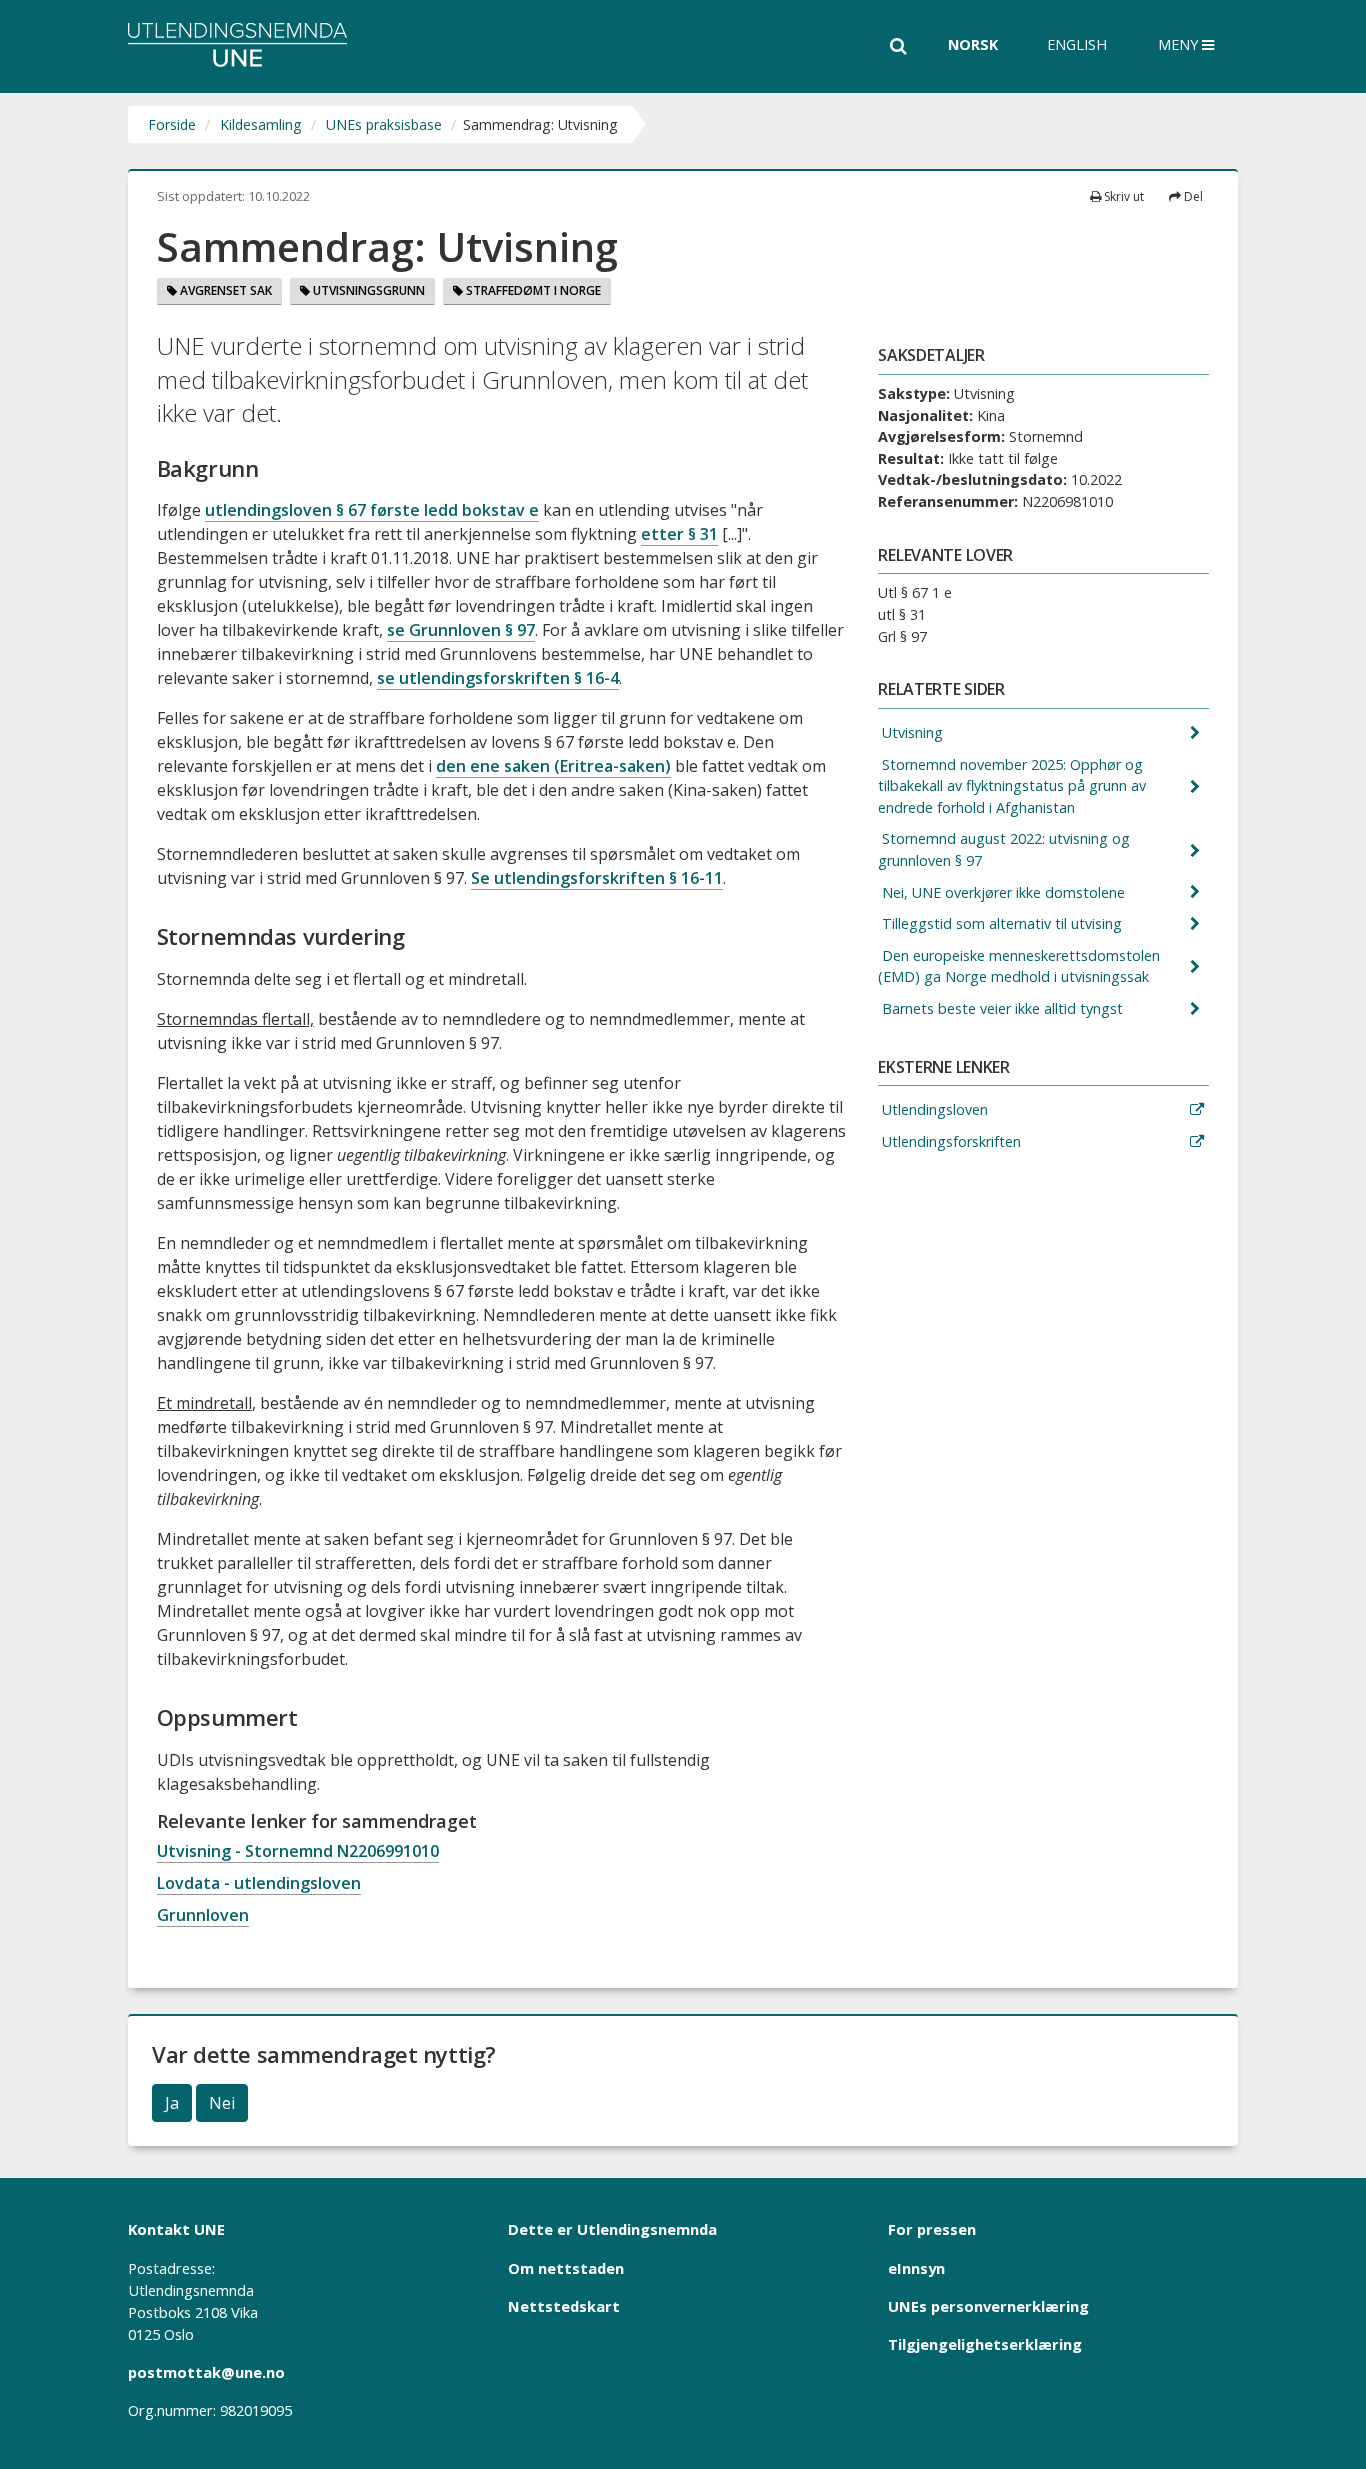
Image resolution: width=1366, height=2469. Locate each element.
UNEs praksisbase (384, 124)
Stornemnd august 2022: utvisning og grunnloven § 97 (1004, 849)
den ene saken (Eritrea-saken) (553, 766)
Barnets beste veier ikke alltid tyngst (1000, 1008)
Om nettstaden (566, 2268)
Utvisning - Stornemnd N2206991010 (298, 1851)
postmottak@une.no (206, 2372)
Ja (172, 2103)
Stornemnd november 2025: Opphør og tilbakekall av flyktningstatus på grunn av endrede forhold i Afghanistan (1012, 786)
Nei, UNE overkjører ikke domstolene (1001, 892)
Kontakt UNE (176, 2229)
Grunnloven (203, 1915)
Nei (222, 2103)
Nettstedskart (564, 2306)
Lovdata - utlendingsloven (259, 1883)
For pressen (932, 2229)
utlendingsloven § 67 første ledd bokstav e (372, 510)
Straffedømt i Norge (532, 290)
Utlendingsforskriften (949, 1141)
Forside (172, 124)
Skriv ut (1122, 196)
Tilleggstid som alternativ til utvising (1000, 923)
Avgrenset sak (224, 290)
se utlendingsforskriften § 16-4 (498, 678)
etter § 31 (679, 534)
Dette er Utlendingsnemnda (612, 2229)
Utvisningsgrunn (367, 290)
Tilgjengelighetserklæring (985, 2344)
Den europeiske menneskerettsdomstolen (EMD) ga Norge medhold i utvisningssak (1019, 966)
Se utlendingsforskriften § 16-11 (597, 878)
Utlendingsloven (933, 1109)
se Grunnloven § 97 (461, 630)
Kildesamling (261, 124)
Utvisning (910, 732)
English (1077, 44)
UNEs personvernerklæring (988, 2306)
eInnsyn (916, 2268)
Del (1192, 196)
